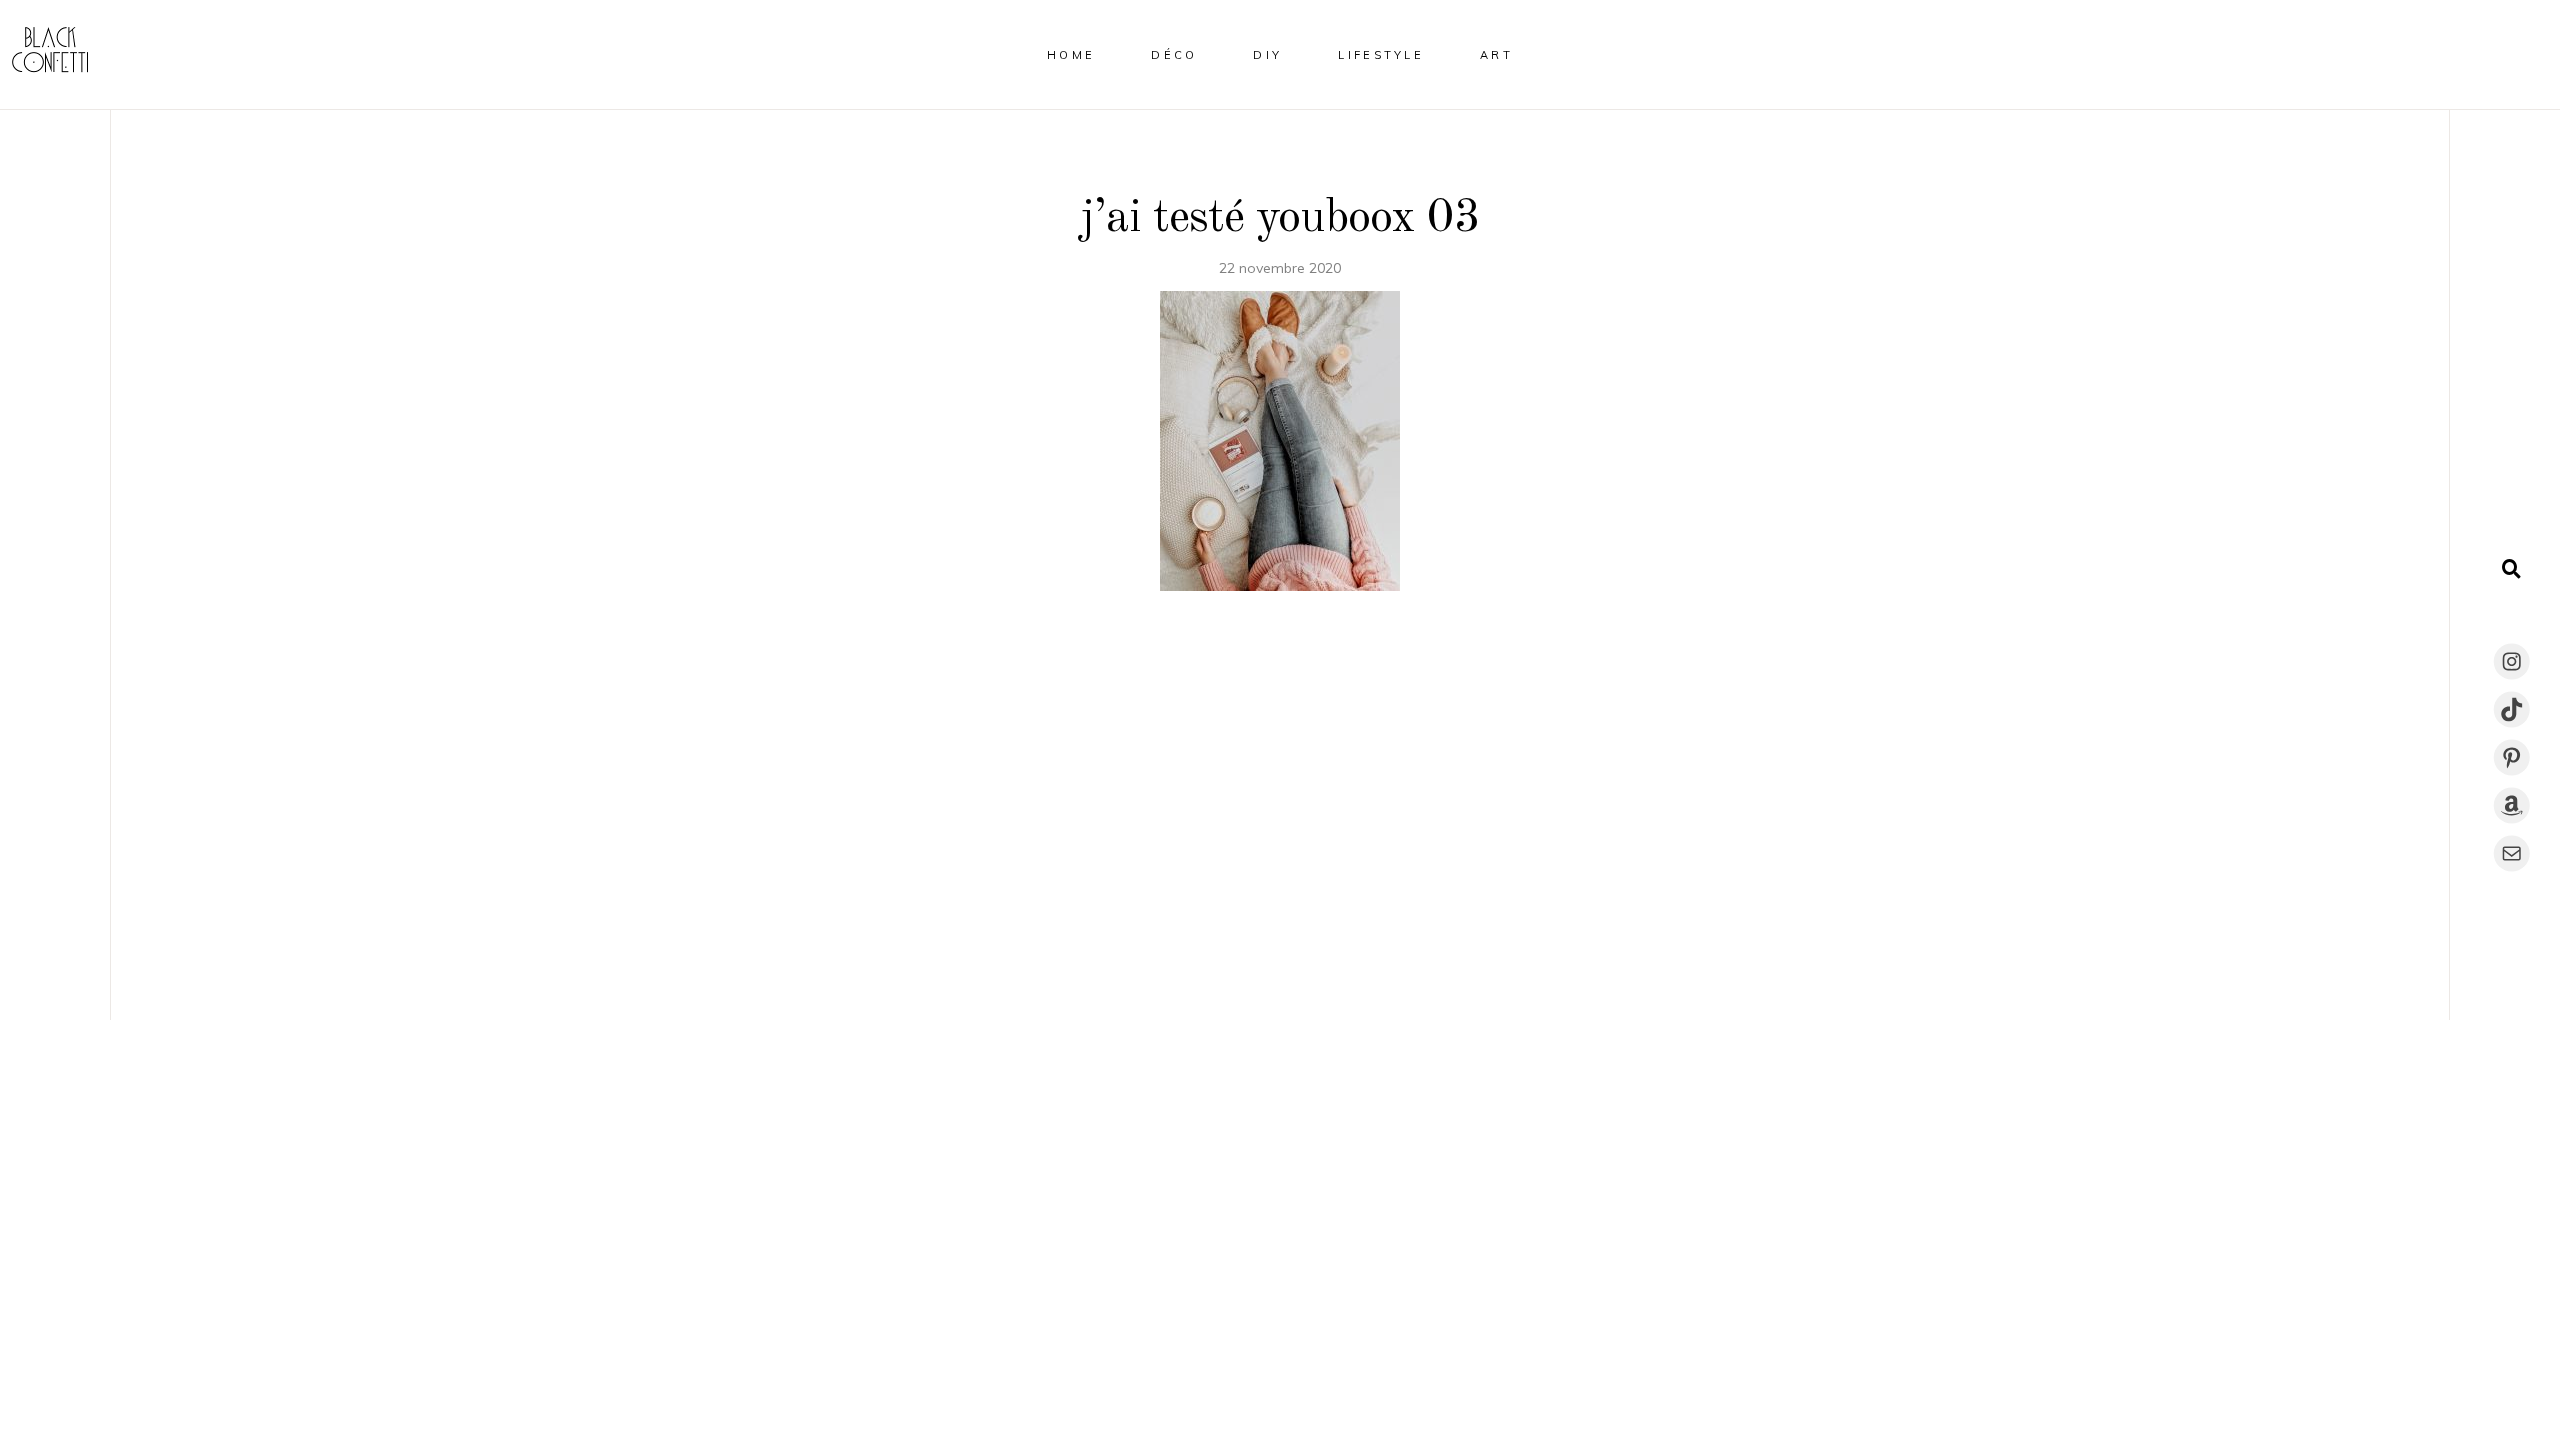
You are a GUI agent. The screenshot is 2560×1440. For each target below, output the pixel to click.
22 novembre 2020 (1280, 268)
